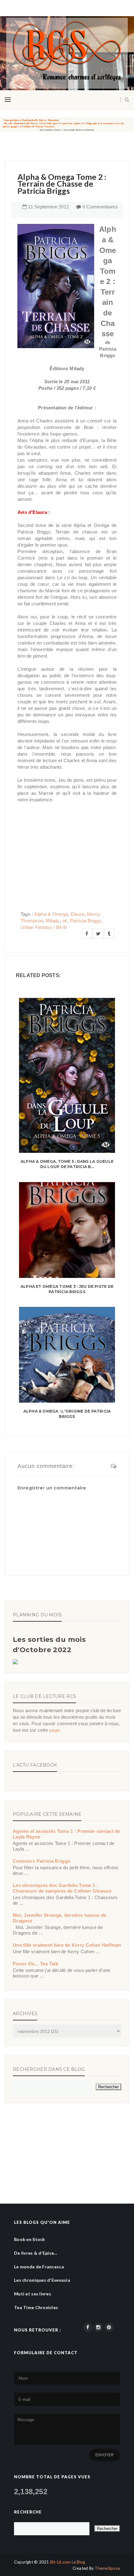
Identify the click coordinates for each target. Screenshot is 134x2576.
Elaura (78, 914)
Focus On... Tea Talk (36, 1964)
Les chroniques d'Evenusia (42, 2280)
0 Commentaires (100, 207)
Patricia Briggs (86, 921)
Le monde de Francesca (39, 2267)
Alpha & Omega (51, 914)
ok (65, 921)
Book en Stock (30, 2239)
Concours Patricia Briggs (41, 1861)
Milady (53, 921)
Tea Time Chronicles (36, 2307)
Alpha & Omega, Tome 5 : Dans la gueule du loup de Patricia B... (67, 1164)
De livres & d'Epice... (36, 2253)
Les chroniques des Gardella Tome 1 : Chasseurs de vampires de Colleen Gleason (62, 1888)
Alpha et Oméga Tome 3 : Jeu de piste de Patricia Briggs (67, 1289)
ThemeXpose (107, 2568)
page (54, 1730)
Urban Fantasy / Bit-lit (44, 927)
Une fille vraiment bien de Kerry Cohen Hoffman (67, 1945)
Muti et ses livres (33, 2294)
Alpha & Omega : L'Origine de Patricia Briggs (67, 1414)
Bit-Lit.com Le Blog (68, 2562)
